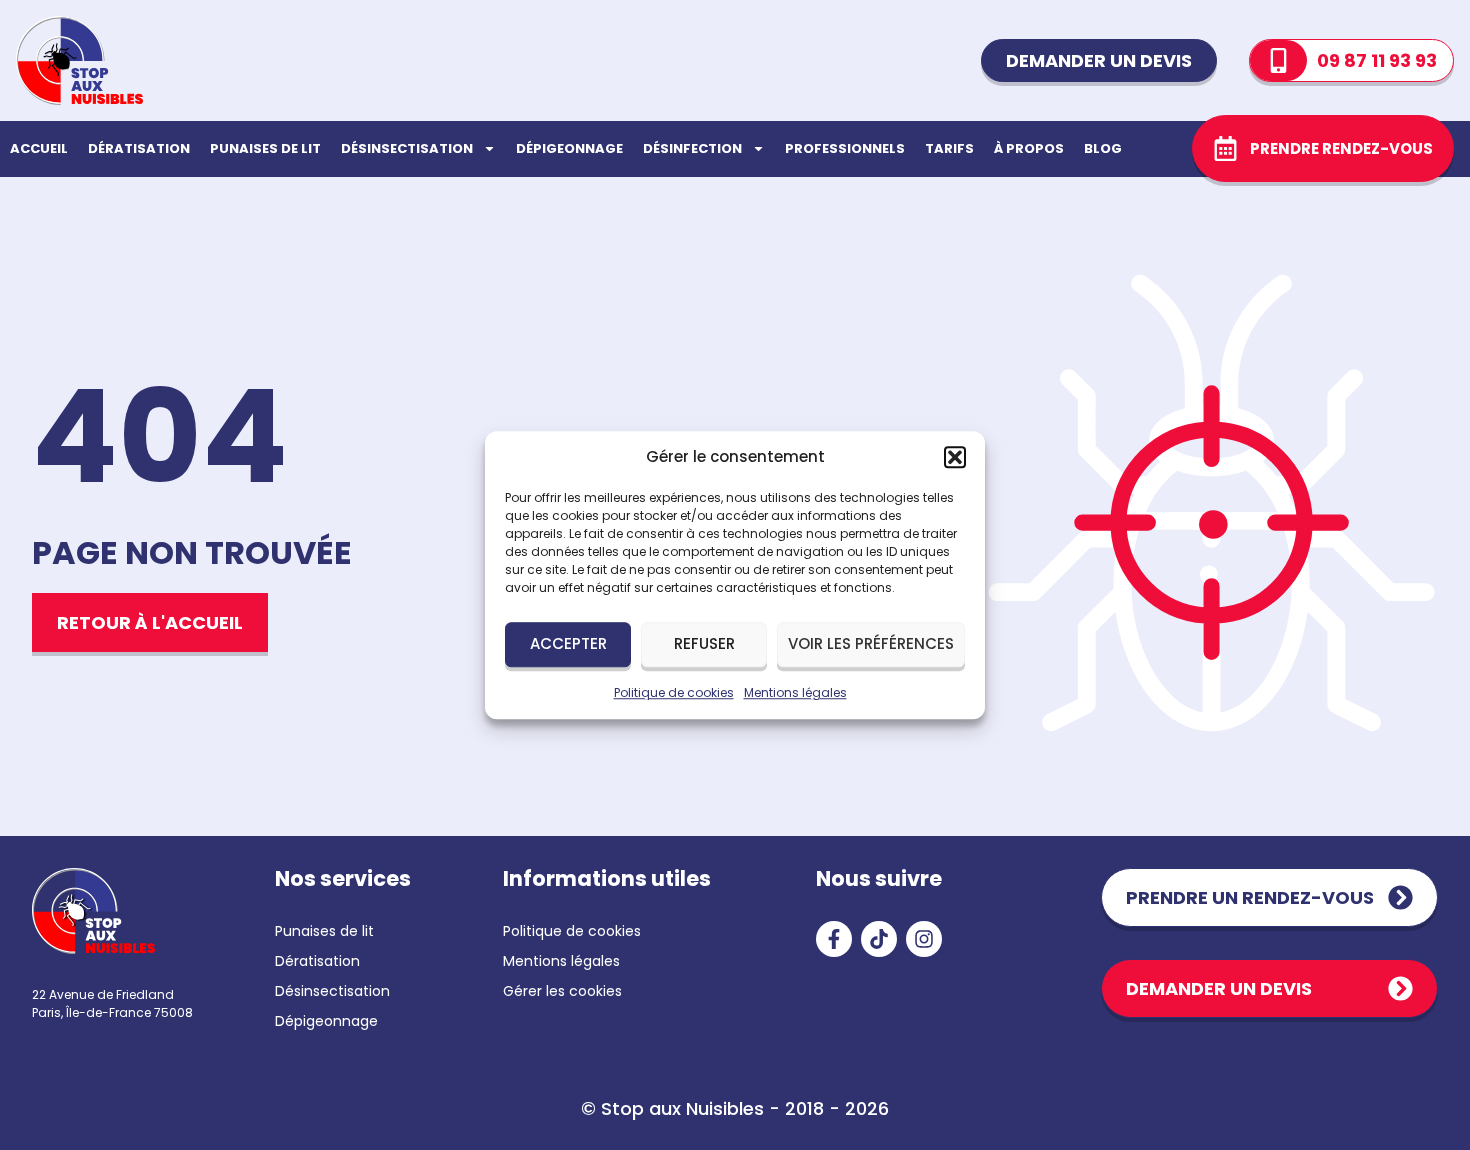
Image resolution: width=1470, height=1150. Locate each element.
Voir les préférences (871, 643)
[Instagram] (924, 939)
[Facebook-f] (834, 939)
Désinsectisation (407, 148)
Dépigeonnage (569, 148)
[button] (955, 458)
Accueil (39, 148)
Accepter (568, 643)
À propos (1029, 148)
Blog (1103, 148)
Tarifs (949, 148)
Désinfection (692, 148)
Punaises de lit (265, 148)
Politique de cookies (674, 692)
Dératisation (139, 148)
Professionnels (845, 148)
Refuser (704, 643)
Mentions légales (795, 692)
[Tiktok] (879, 939)
